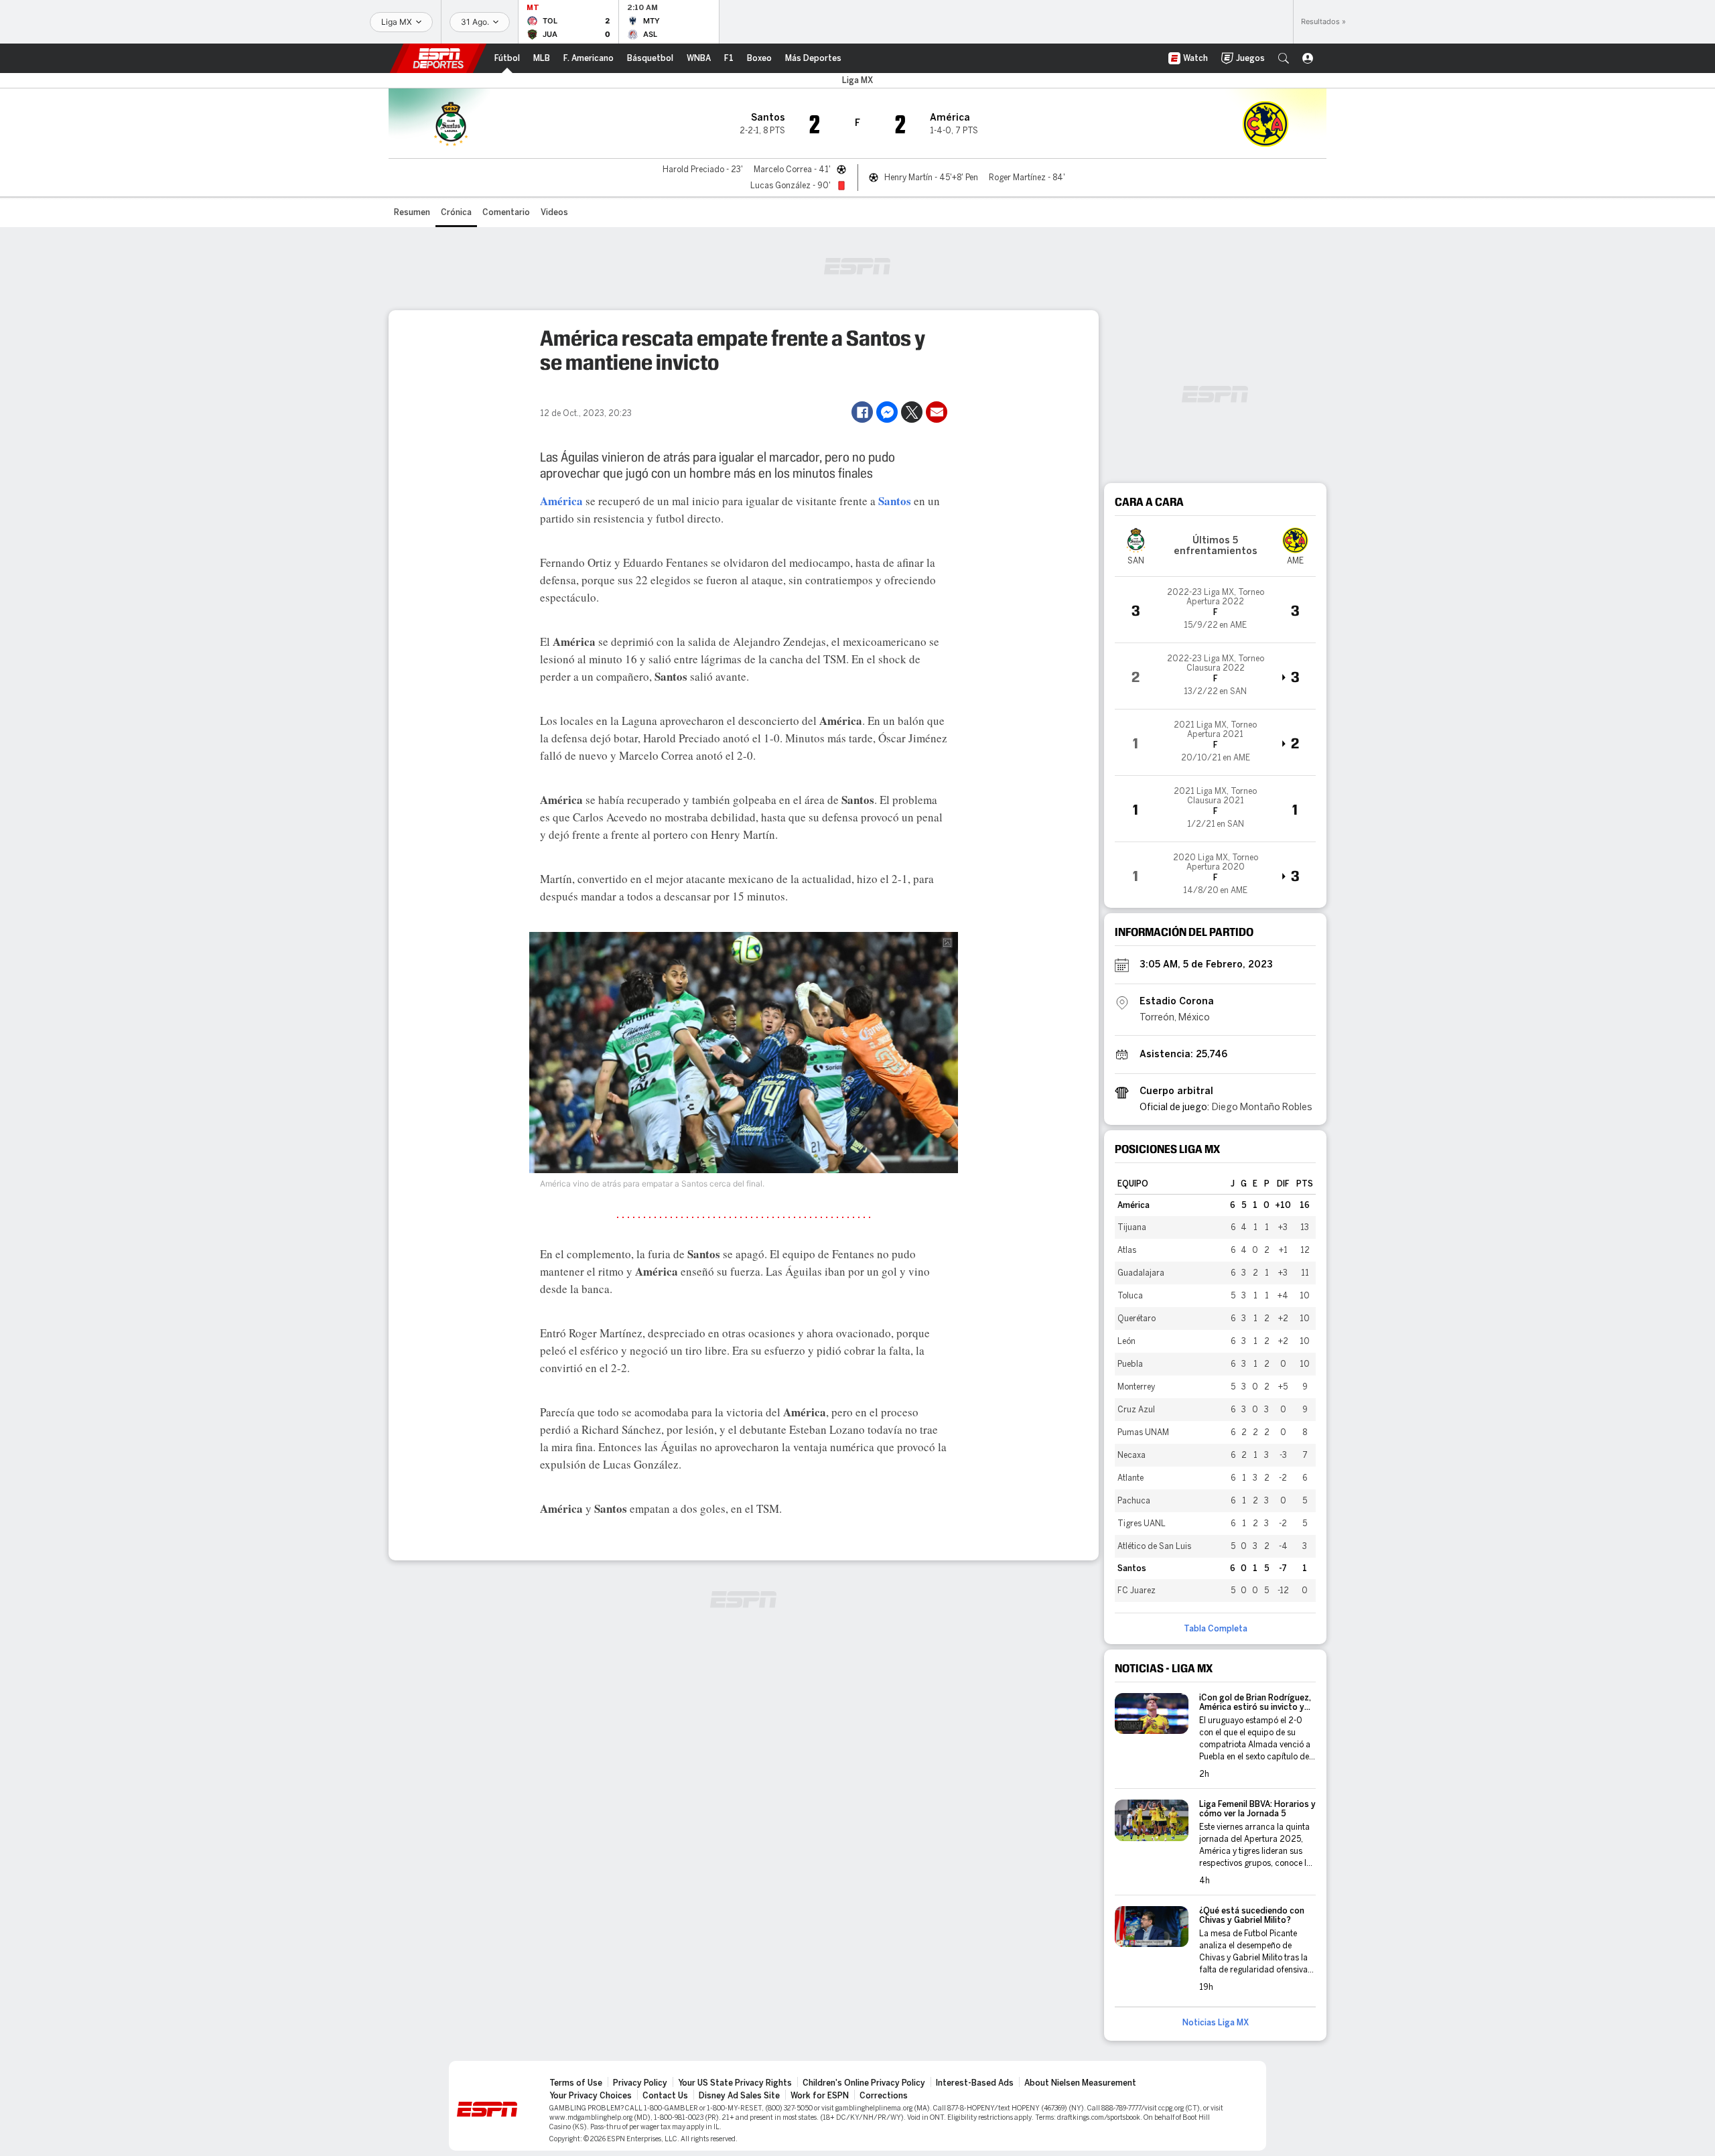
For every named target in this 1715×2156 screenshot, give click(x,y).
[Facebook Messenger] (887, 412)
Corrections (884, 2096)
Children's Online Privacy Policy (864, 2083)
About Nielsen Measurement (1080, 2083)
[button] (1284, 58)
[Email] (937, 412)
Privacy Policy (640, 2083)
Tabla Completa (1216, 1629)
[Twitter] (912, 412)
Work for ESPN (820, 2096)
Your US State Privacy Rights (735, 2083)
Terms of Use (576, 2083)
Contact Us (665, 2096)
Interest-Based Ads (975, 2083)
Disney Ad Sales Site (739, 2096)
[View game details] (1215, 610)
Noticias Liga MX (1216, 2023)
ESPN (438, 58)
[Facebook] (862, 412)
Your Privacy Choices (591, 2096)
